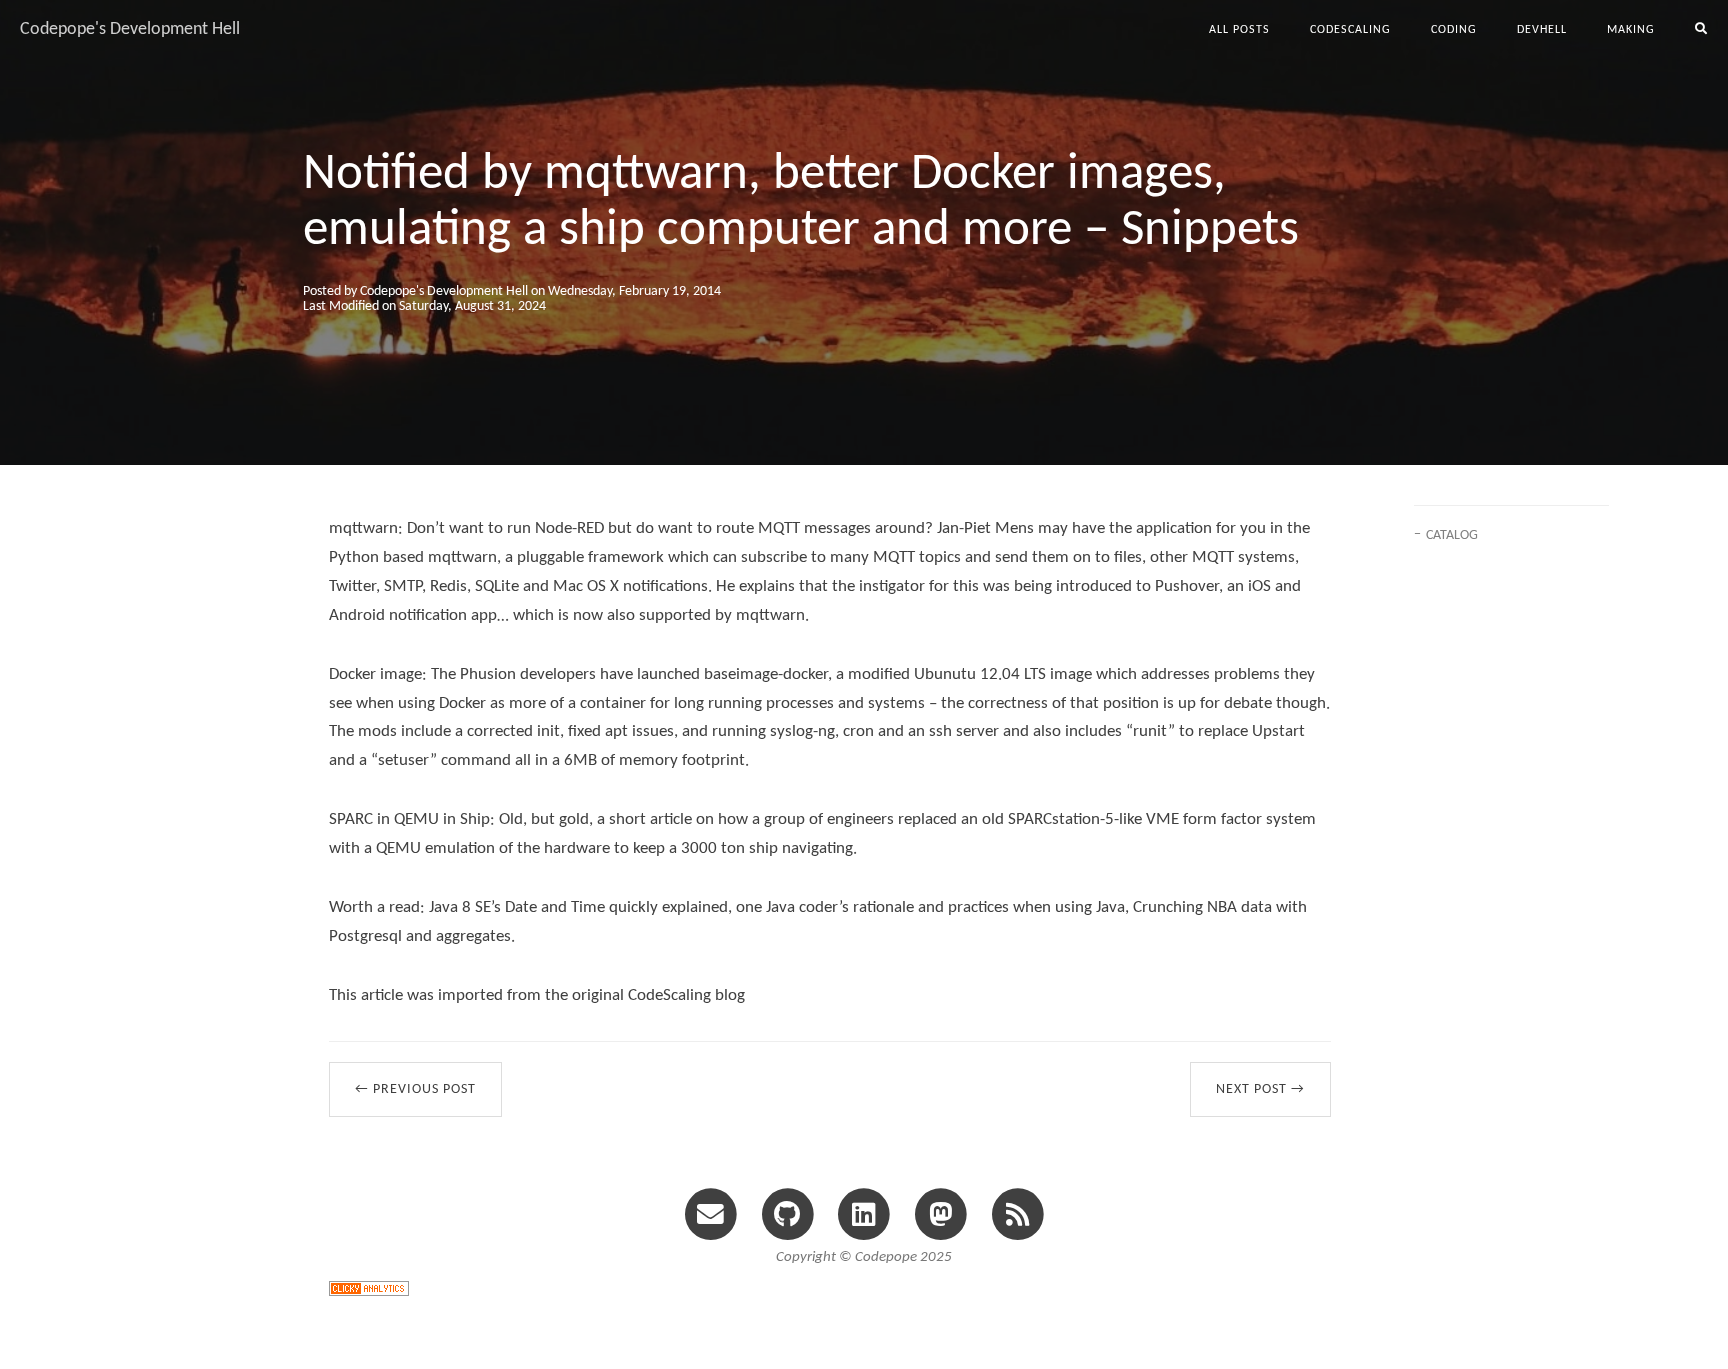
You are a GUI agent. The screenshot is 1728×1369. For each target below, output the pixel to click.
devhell (1542, 30)
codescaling (1350, 30)
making (1631, 30)
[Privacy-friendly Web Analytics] (369, 1287)
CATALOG (1452, 535)
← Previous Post (415, 1089)
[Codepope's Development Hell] (1017, 1214)
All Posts (1239, 30)
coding (1454, 30)
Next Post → (1260, 1089)
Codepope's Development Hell (130, 29)
